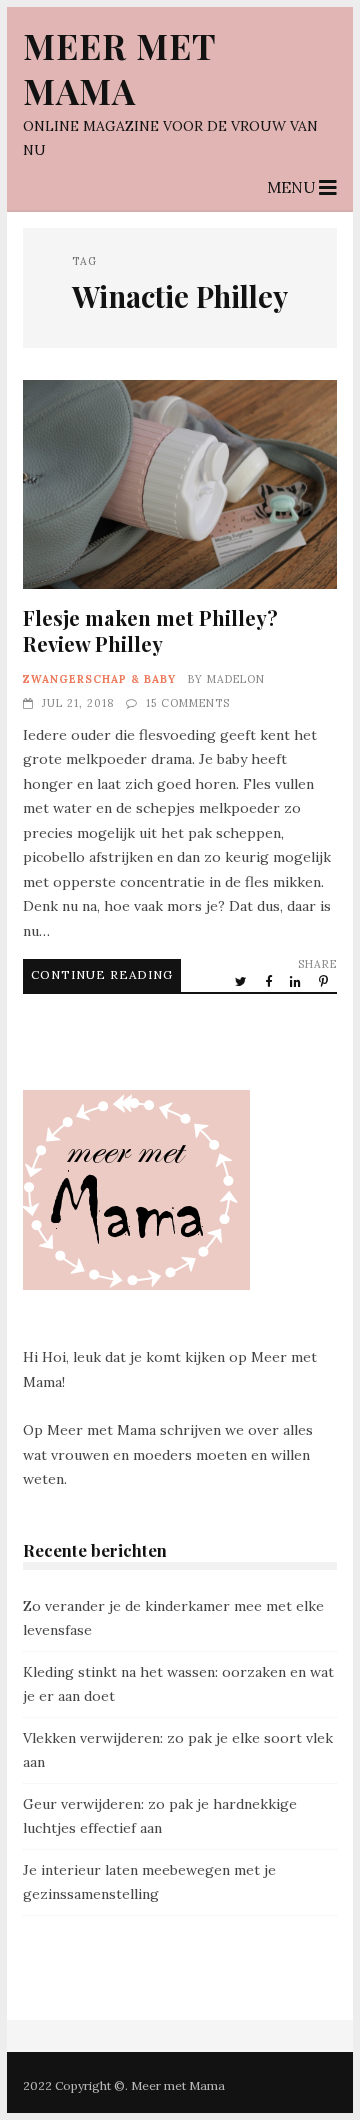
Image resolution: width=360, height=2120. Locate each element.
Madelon (236, 679)
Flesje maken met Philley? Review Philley (180, 484)
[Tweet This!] (242, 981)
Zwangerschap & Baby (99, 679)
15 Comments (188, 703)
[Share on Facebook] (270, 981)
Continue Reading (102, 974)
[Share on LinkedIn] (297, 981)
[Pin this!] (325, 981)
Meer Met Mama (119, 68)
